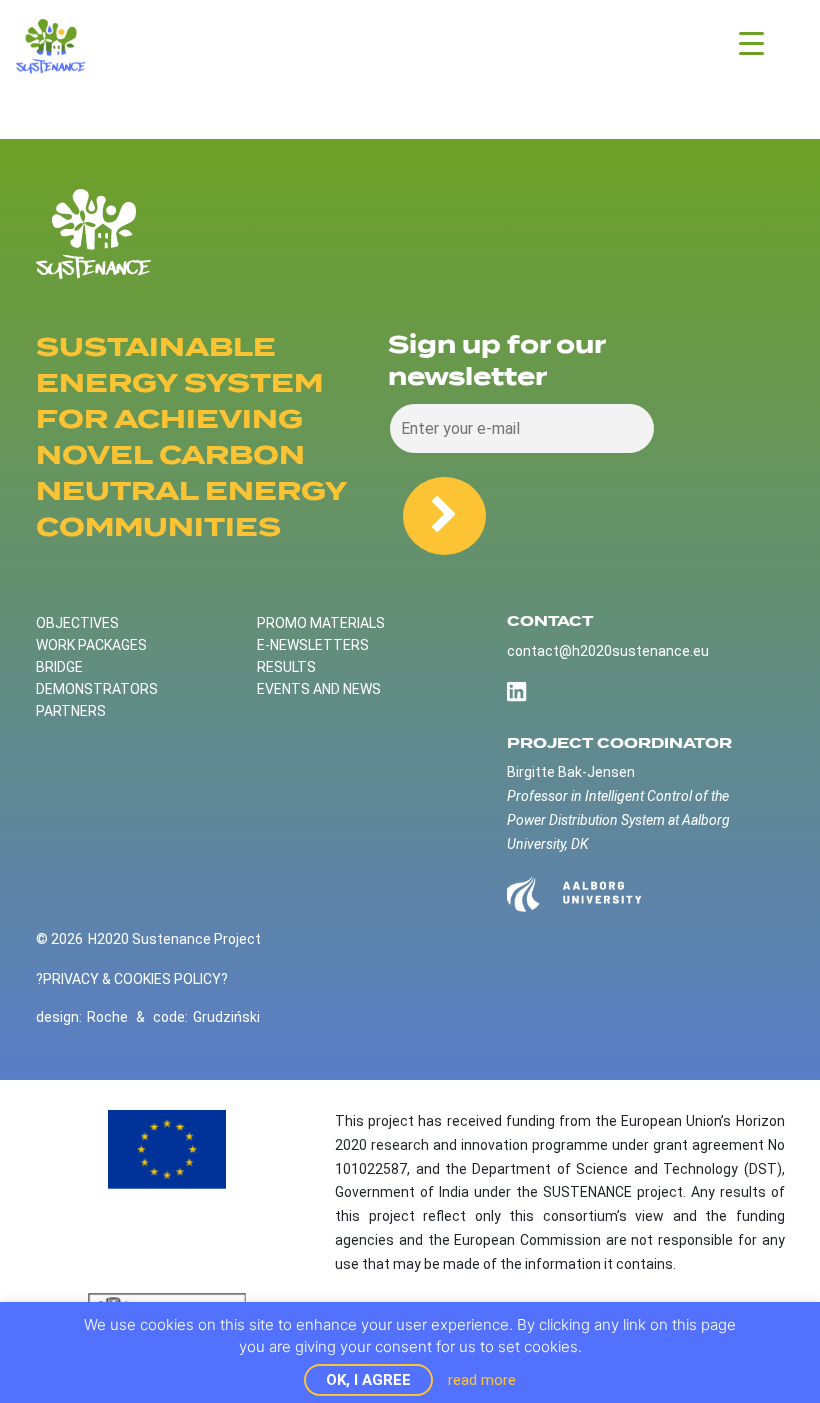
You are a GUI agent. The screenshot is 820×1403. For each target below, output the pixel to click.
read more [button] (482, 1380)
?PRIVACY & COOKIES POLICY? (132, 979)
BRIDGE (59, 667)
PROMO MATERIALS (321, 623)
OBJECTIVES (77, 623)
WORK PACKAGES (91, 645)
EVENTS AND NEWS (319, 689)
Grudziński (226, 1017)
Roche (107, 1017)
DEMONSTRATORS (97, 689)
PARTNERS (71, 711)
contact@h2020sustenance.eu (608, 651)
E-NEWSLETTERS (313, 645)
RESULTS (286, 667)
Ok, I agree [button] (368, 1380)
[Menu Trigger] (751, 42)
